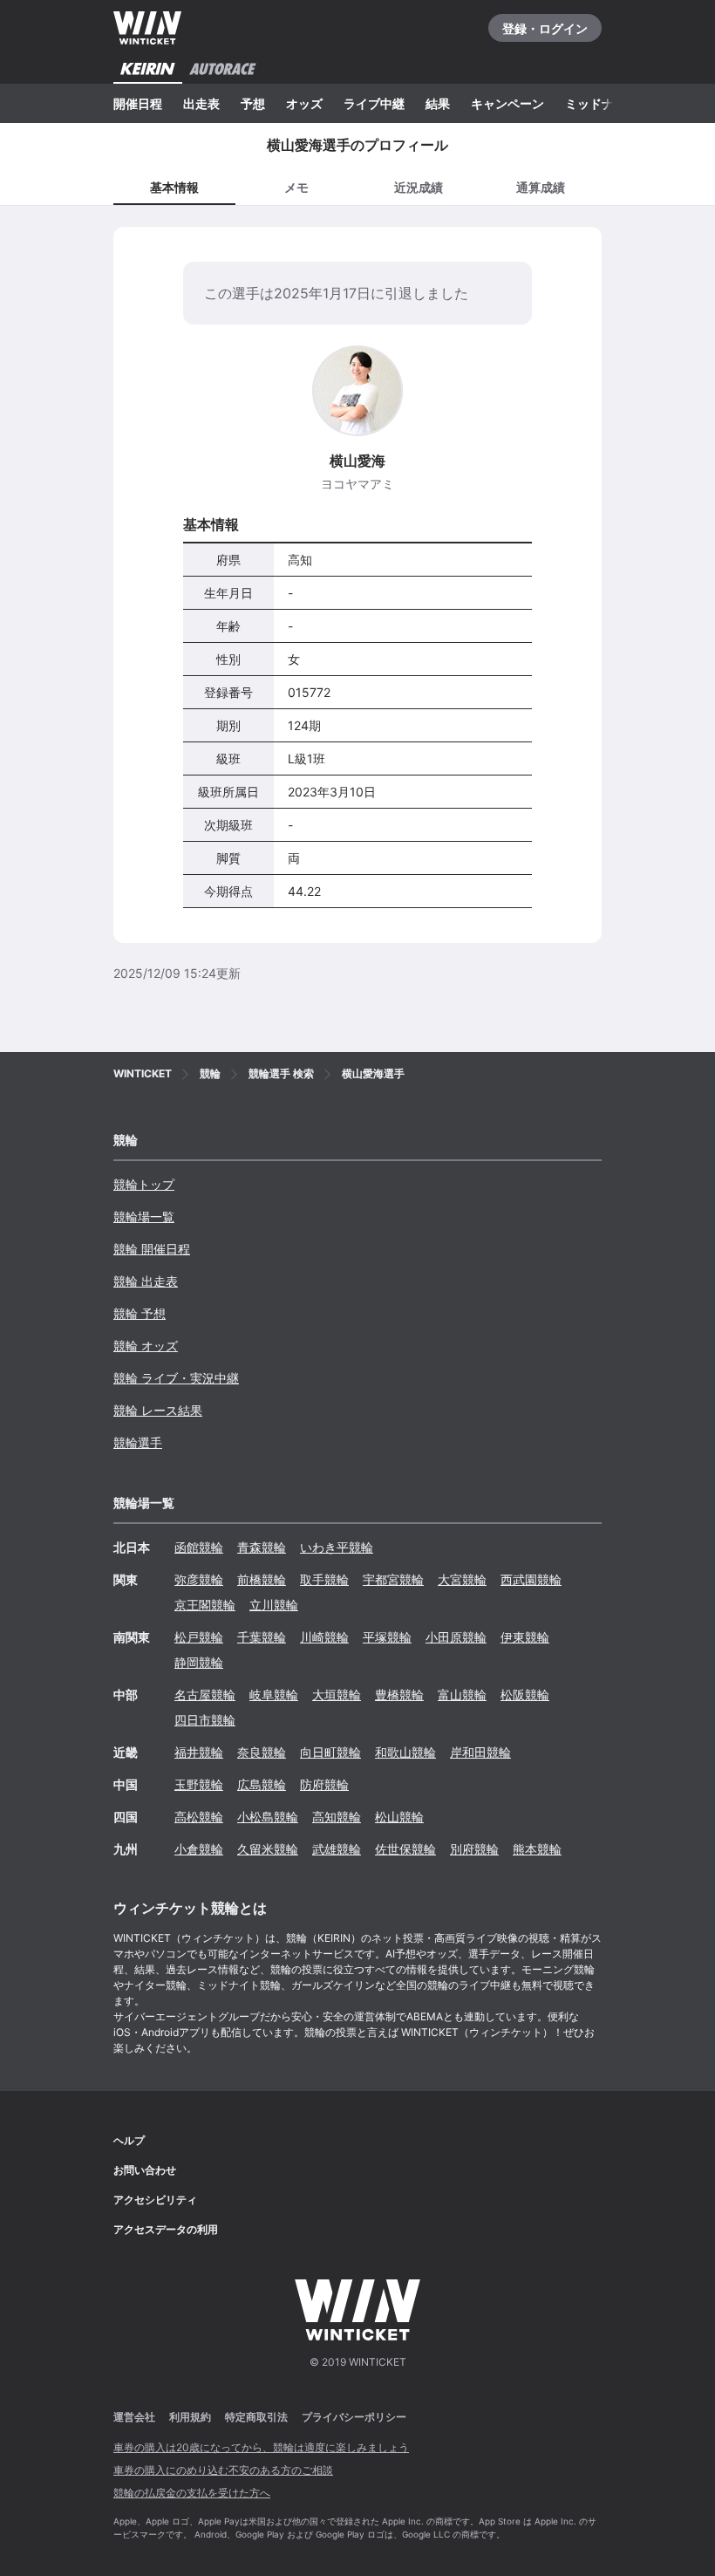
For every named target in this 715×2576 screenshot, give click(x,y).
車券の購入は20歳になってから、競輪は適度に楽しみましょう (261, 2447)
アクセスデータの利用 (166, 2229)
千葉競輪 (262, 1637)
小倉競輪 (199, 1849)
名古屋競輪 (205, 1695)
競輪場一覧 (144, 1216)
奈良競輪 (262, 1752)
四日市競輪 (205, 1720)
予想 (253, 103)
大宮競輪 (462, 1579)
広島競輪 (262, 1784)
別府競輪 (474, 1849)
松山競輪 (399, 1817)
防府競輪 (324, 1784)
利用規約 (190, 2417)
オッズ (304, 103)
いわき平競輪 (337, 1547)
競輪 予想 (140, 1313)
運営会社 (134, 2417)
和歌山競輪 (405, 1752)
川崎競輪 (324, 1637)
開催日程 (138, 103)
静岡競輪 (199, 1662)
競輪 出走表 (146, 1281)
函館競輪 (199, 1547)
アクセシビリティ (155, 2200)
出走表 (201, 103)
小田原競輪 (456, 1637)
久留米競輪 (268, 1849)
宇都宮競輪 (393, 1579)
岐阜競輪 (274, 1695)
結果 (438, 103)
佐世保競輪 (405, 1849)
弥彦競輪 (199, 1579)
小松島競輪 (268, 1817)
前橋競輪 (262, 1579)
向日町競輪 (330, 1752)
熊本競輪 (537, 1849)
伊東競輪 (525, 1637)
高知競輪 (337, 1817)
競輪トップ (144, 1184)
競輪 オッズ (146, 1346)
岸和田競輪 (480, 1752)
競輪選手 (138, 1442)
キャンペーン (507, 103)
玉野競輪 (199, 1784)
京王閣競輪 (205, 1605)
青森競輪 (262, 1547)
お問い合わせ (145, 2170)
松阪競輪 (525, 1695)
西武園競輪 (531, 1579)
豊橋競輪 (399, 1695)
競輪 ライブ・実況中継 (176, 1378)
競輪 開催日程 (152, 1249)
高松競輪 (199, 1817)
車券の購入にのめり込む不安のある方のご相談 (223, 2470)
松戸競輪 (199, 1637)
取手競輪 (324, 1579)
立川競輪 (274, 1605)
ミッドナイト (602, 103)
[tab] (296, 186)
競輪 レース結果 (158, 1410)
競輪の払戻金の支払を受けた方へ (192, 2493)
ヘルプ (129, 2140)
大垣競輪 (337, 1695)
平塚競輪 (387, 1637)
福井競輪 (199, 1752)
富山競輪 (462, 1695)
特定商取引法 (256, 2417)
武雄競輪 (337, 1849)
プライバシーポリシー (354, 2417)
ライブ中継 (374, 103)
